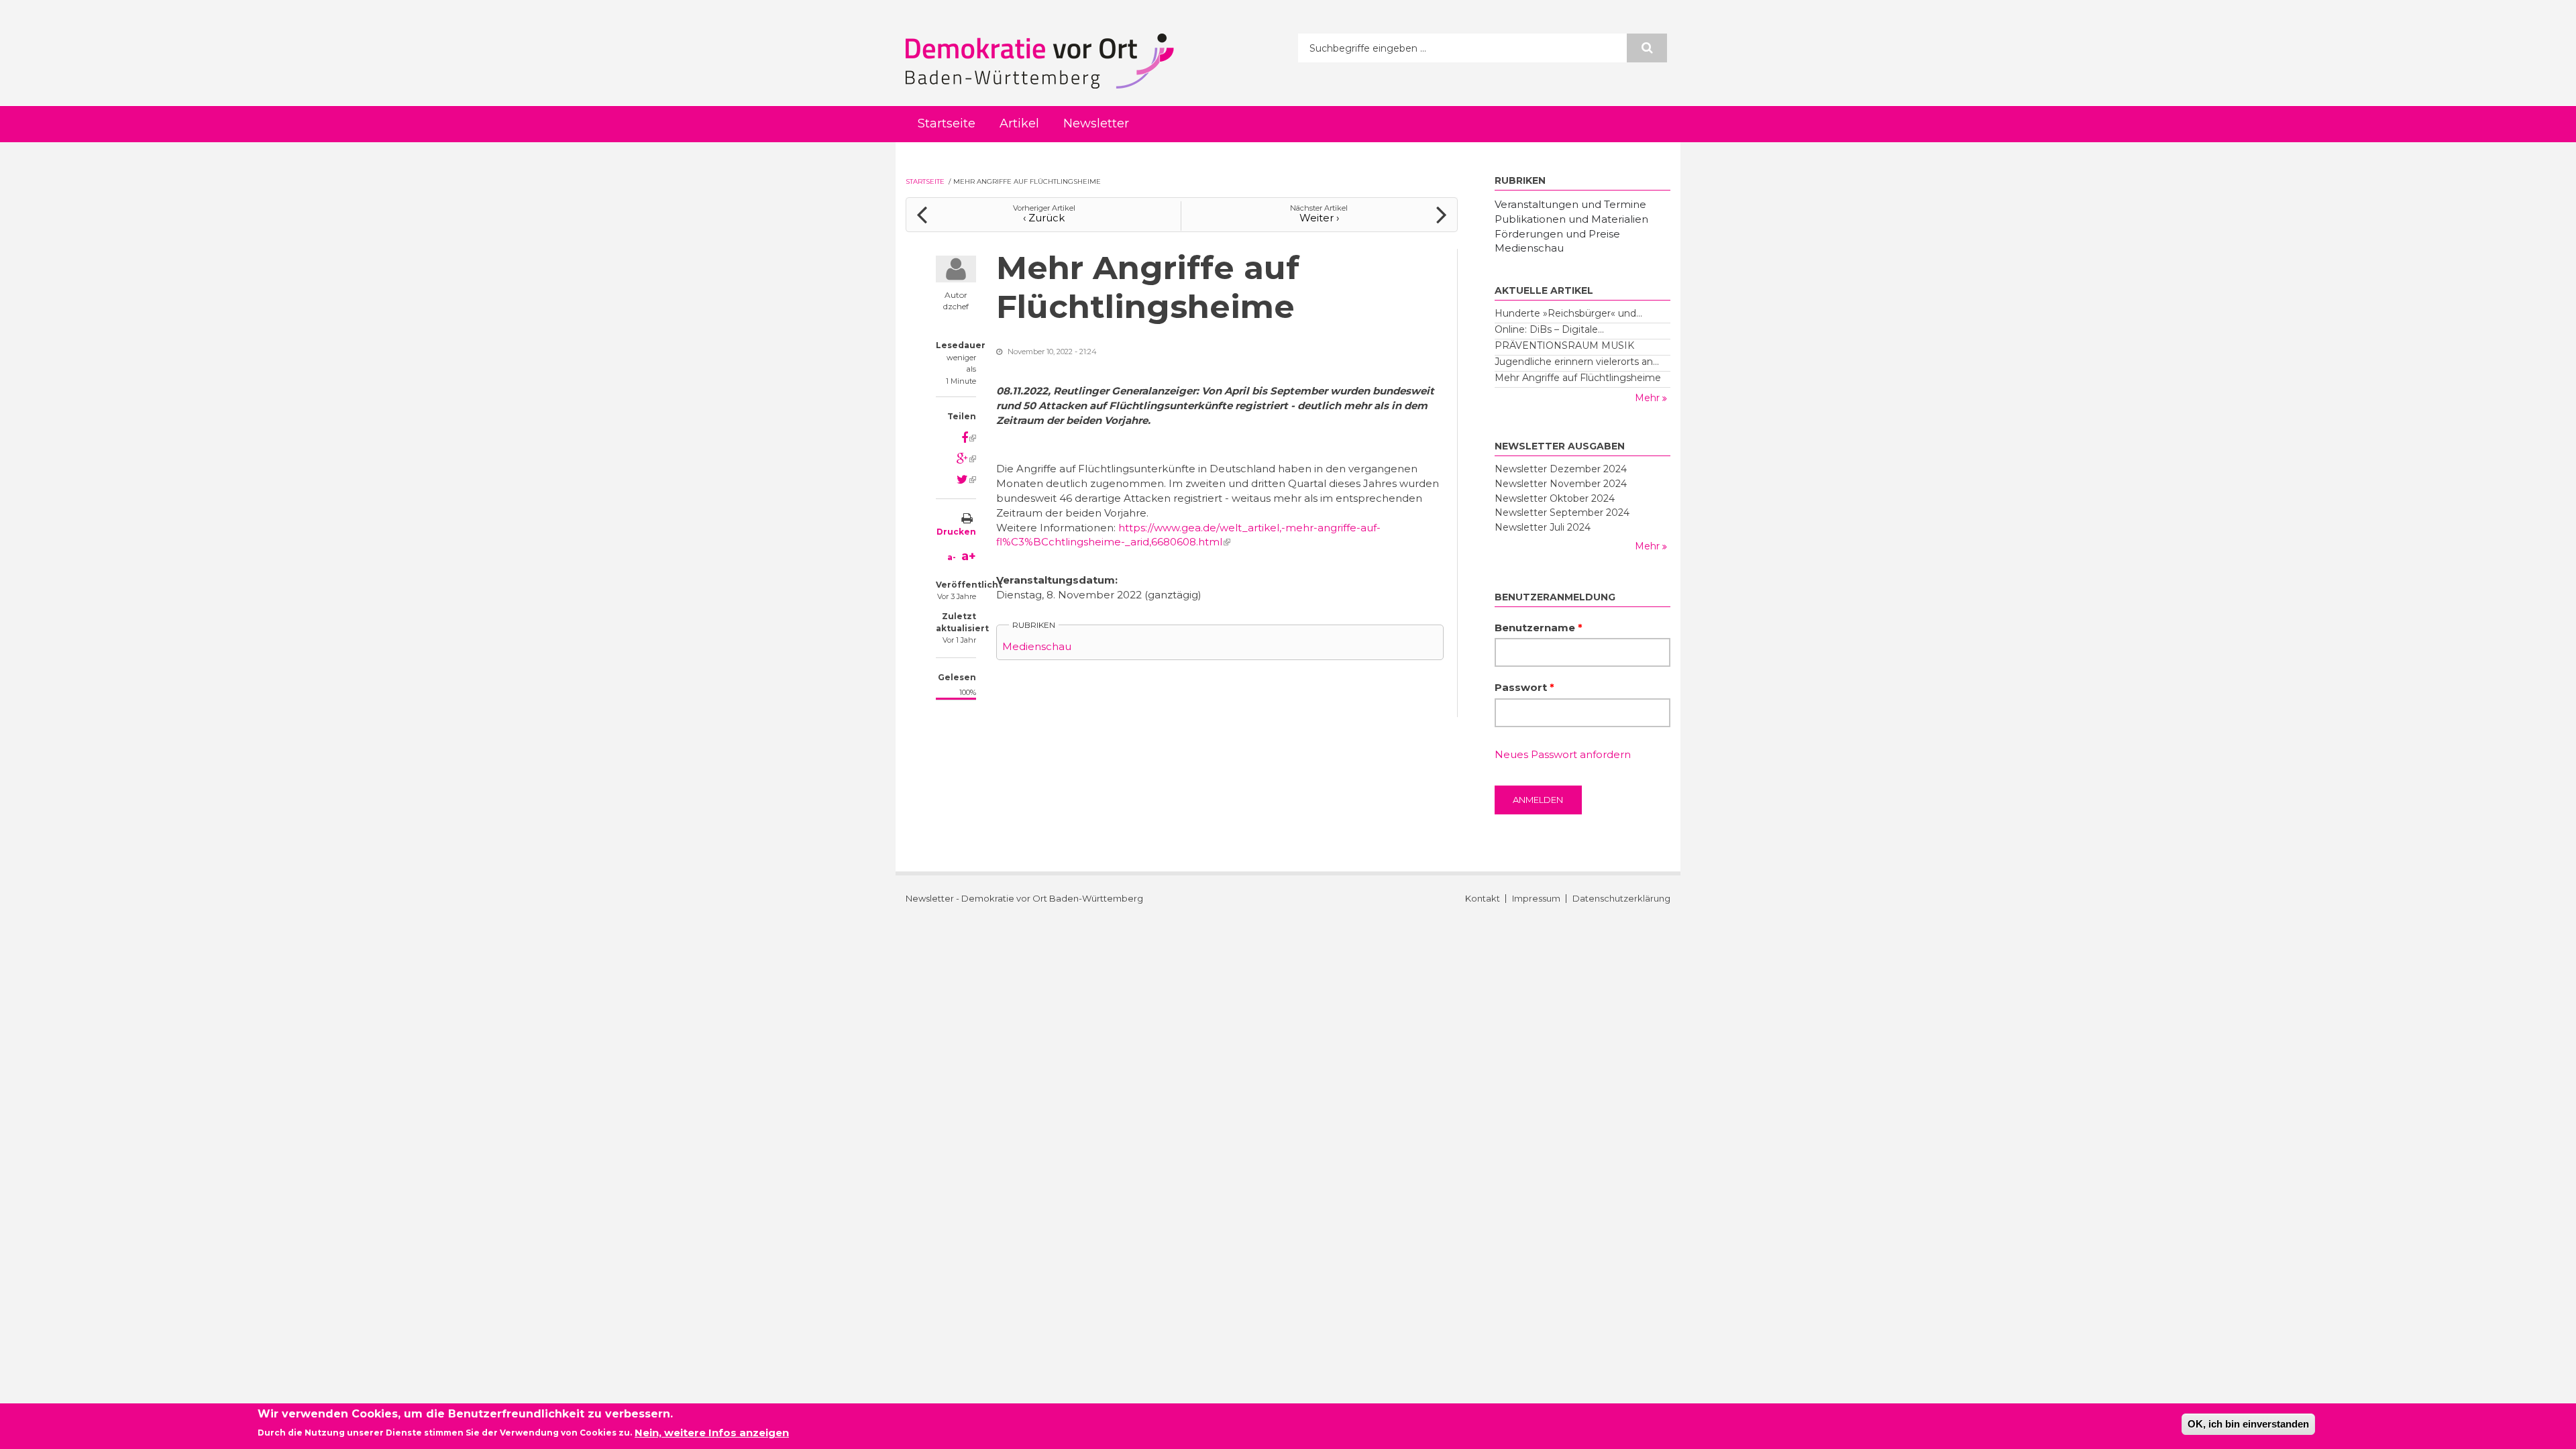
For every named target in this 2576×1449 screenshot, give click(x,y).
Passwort (1524, 687)
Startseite (947, 123)
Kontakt (1483, 899)
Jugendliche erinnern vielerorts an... (1577, 362)
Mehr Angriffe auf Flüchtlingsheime (1578, 378)
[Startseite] (1040, 61)
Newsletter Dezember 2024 (1561, 469)
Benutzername (1539, 628)
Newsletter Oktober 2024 (1555, 498)
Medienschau (1037, 646)
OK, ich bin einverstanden (2248, 1424)
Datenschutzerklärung (1621, 899)
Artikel (1019, 123)
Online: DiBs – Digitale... (1549, 329)
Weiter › (1319, 218)
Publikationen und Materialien (1571, 219)
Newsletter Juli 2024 (1543, 527)
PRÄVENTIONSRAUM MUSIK (1564, 345)
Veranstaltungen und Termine (1570, 204)
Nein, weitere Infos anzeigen (712, 1433)
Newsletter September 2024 (1562, 513)
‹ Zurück (1044, 218)
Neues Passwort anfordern (1563, 754)
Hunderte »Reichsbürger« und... (1568, 313)
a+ (969, 556)
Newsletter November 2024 (1561, 484)
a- (952, 557)
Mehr (1649, 398)
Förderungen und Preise (1557, 234)
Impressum (1536, 899)
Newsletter (1096, 123)
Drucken (956, 532)
